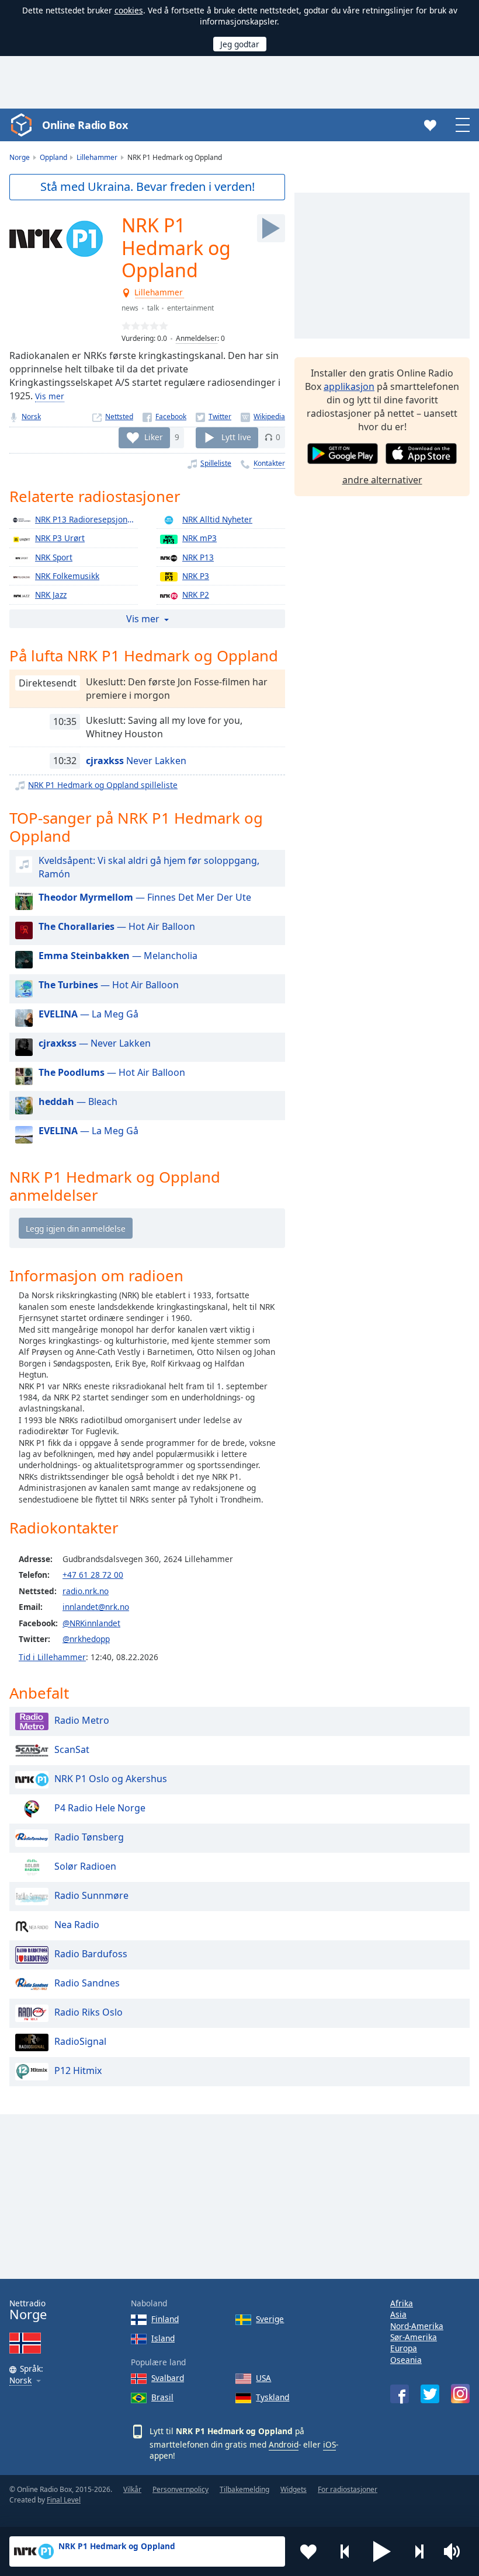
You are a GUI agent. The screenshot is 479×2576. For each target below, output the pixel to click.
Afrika (402, 2303)
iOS (329, 2444)
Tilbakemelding (244, 2489)
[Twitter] (214, 416)
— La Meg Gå (88, 1014)
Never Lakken (136, 761)
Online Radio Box (85, 125)
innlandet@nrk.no (96, 1607)
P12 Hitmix (78, 2070)
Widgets (294, 2489)
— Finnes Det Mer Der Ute (145, 897)
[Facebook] (164, 416)
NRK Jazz (51, 595)
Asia (398, 2314)
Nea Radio (77, 1925)
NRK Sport (54, 557)
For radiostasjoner (348, 2489)
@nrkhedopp (86, 1639)
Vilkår (132, 2489)
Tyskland (273, 2397)
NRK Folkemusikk (67, 576)
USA (263, 2378)
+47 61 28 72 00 (93, 1575)
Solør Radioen (85, 1866)
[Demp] (456, 2551)
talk (153, 308)
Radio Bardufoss (91, 1954)
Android (284, 2444)
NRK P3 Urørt (60, 538)
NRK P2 (196, 595)
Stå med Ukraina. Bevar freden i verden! (147, 187)
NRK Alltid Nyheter (217, 519)
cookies (129, 10)
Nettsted (119, 416)
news (130, 308)
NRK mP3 (199, 538)
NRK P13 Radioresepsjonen (86, 519)
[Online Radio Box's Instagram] (460, 2394)
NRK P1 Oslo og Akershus (111, 1779)
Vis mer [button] (143, 619)
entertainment (190, 308)
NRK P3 (196, 576)
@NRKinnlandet (91, 1623)
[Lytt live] (271, 228)
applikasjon (349, 386)
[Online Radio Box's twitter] (430, 2394)
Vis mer (50, 396)
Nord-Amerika (417, 2326)
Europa (404, 2348)
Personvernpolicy (181, 2489)
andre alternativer (382, 480)
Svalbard (168, 2378)
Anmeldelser (197, 338)
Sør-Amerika (414, 2337)
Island (163, 2338)
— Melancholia (118, 956)
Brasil (162, 2397)
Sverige (270, 2319)
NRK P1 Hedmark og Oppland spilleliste (103, 785)
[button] (382, 2551)
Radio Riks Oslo (88, 2012)
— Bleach (78, 1101)
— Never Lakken (95, 1043)
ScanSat (72, 1749)
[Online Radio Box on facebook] (400, 2394)
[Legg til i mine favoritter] (308, 2551)
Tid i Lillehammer (52, 1657)
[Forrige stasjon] (345, 2551)
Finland (165, 2319)
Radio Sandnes (87, 1983)
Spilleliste (216, 463)
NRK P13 (198, 557)
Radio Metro (82, 1720)
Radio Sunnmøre (91, 1895)
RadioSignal (80, 2041)
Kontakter (269, 463)
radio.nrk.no (86, 1591)
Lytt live (236, 437)
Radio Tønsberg (89, 1837)
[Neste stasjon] (419, 2551)
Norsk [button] (20, 2381)
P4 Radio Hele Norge (100, 1808)
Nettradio (28, 2310)
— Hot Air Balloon (117, 926)
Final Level (64, 2500)
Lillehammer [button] (159, 293)
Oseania (406, 2360)
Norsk (31, 416)
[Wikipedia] (263, 416)
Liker (154, 437)
